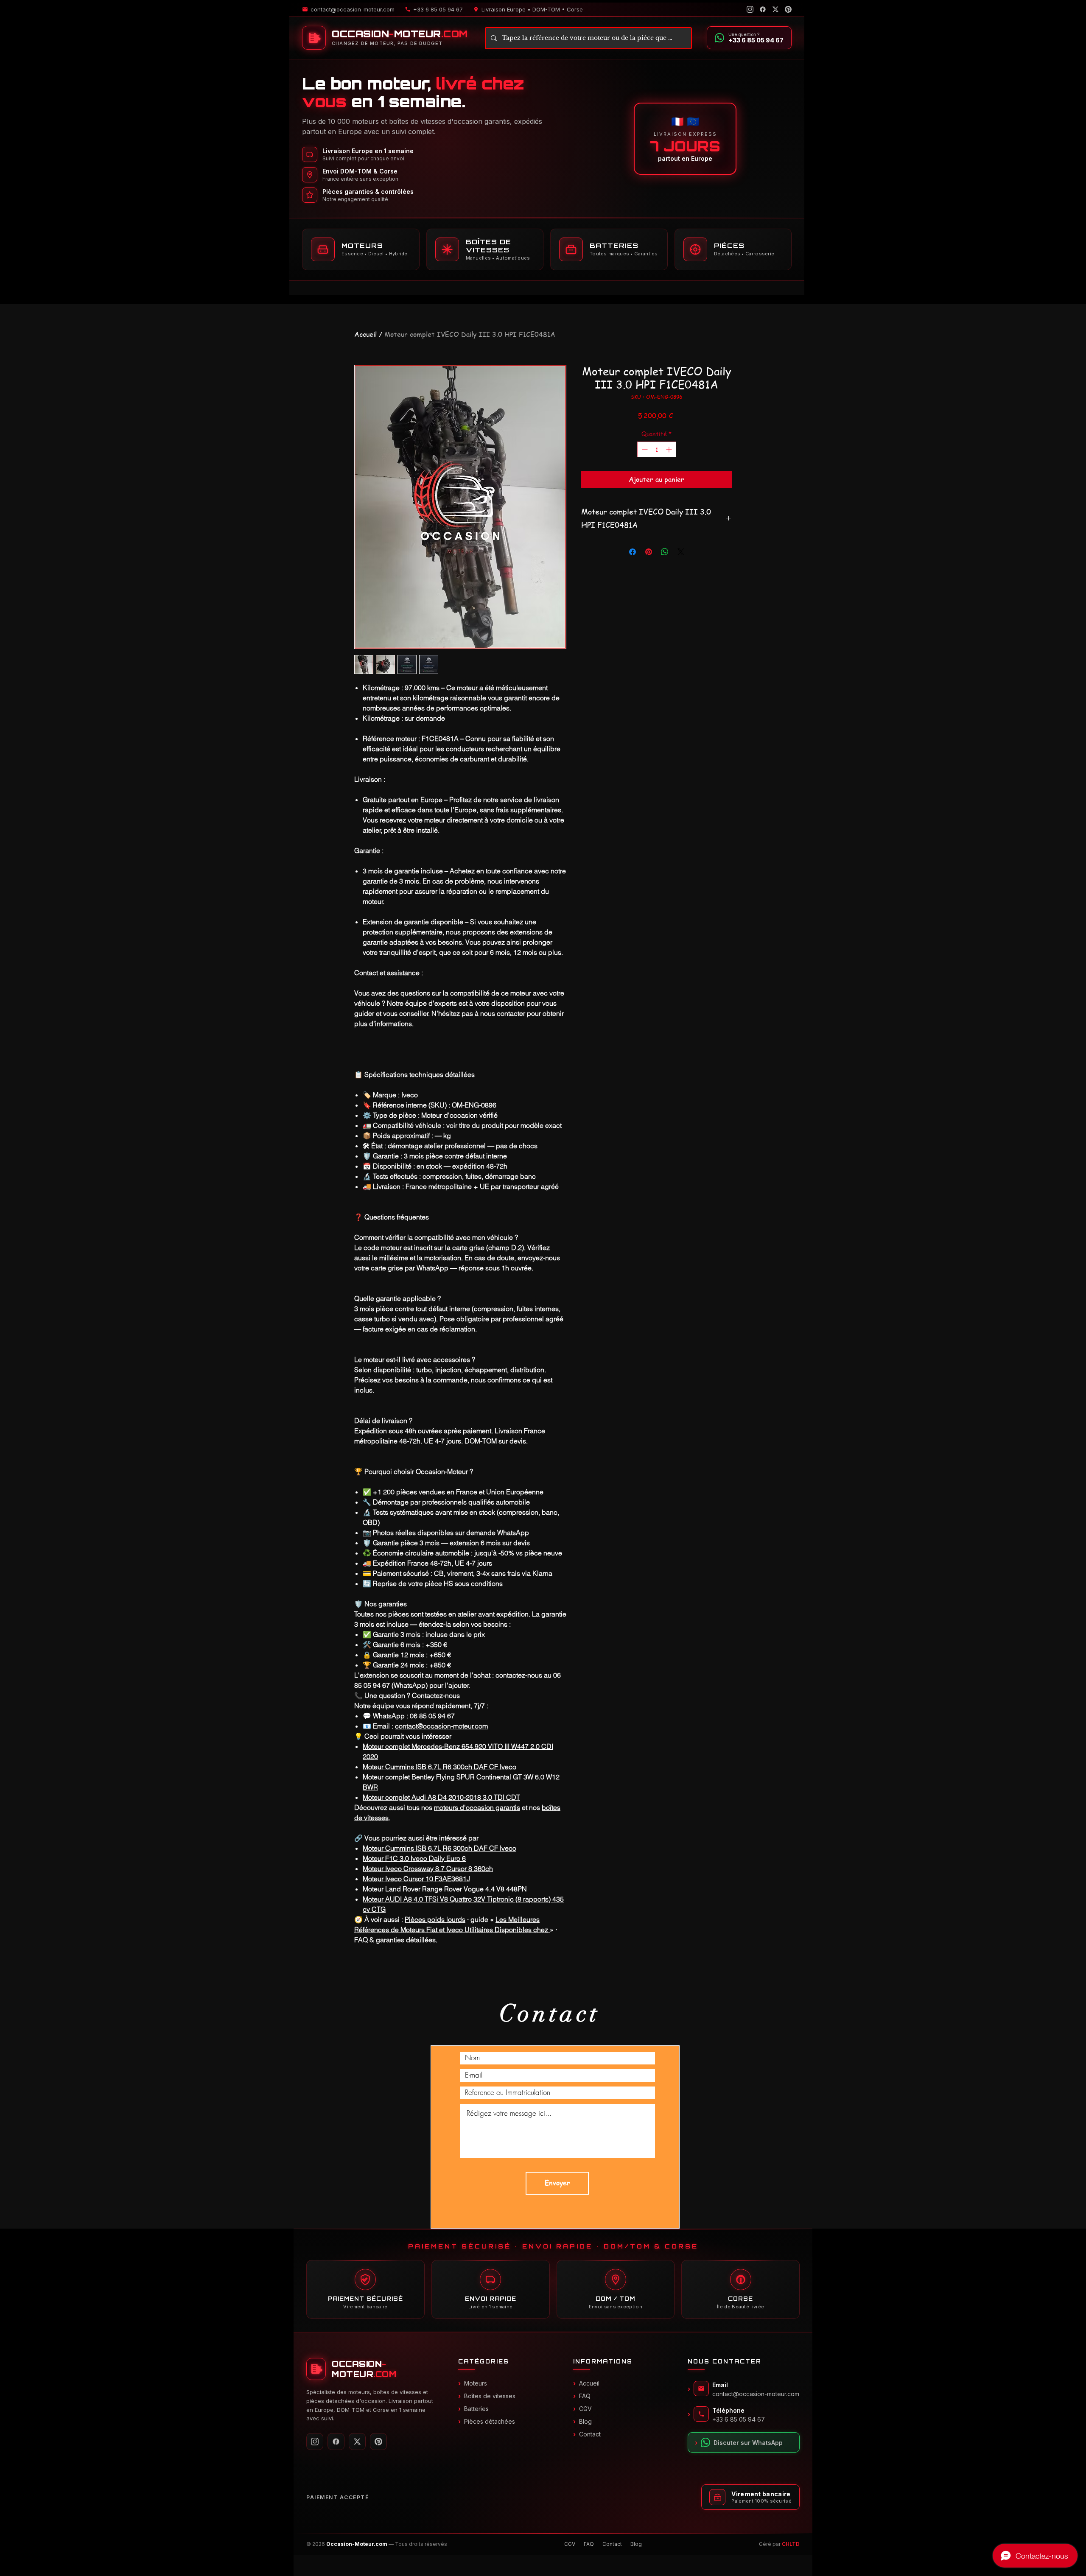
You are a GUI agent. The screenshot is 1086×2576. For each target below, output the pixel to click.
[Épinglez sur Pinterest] (649, 552)
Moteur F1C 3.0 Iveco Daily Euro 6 (414, 1858)
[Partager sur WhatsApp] (665, 552)
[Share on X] (681, 552)
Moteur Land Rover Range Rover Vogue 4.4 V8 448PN (445, 1889)
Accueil (365, 334)
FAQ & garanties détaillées (395, 1940)
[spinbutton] (657, 449)
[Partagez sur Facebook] (633, 552)
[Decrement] (644, 449)
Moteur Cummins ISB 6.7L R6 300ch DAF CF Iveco (439, 1767)
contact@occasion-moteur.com (441, 1726)
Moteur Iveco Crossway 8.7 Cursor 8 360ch (428, 1868)
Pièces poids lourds (435, 1919)
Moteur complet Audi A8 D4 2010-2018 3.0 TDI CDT (441, 1797)
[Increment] (670, 449)
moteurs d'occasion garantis (477, 1807)
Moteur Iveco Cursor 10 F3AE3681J (416, 1879)
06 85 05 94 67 (432, 1716)
